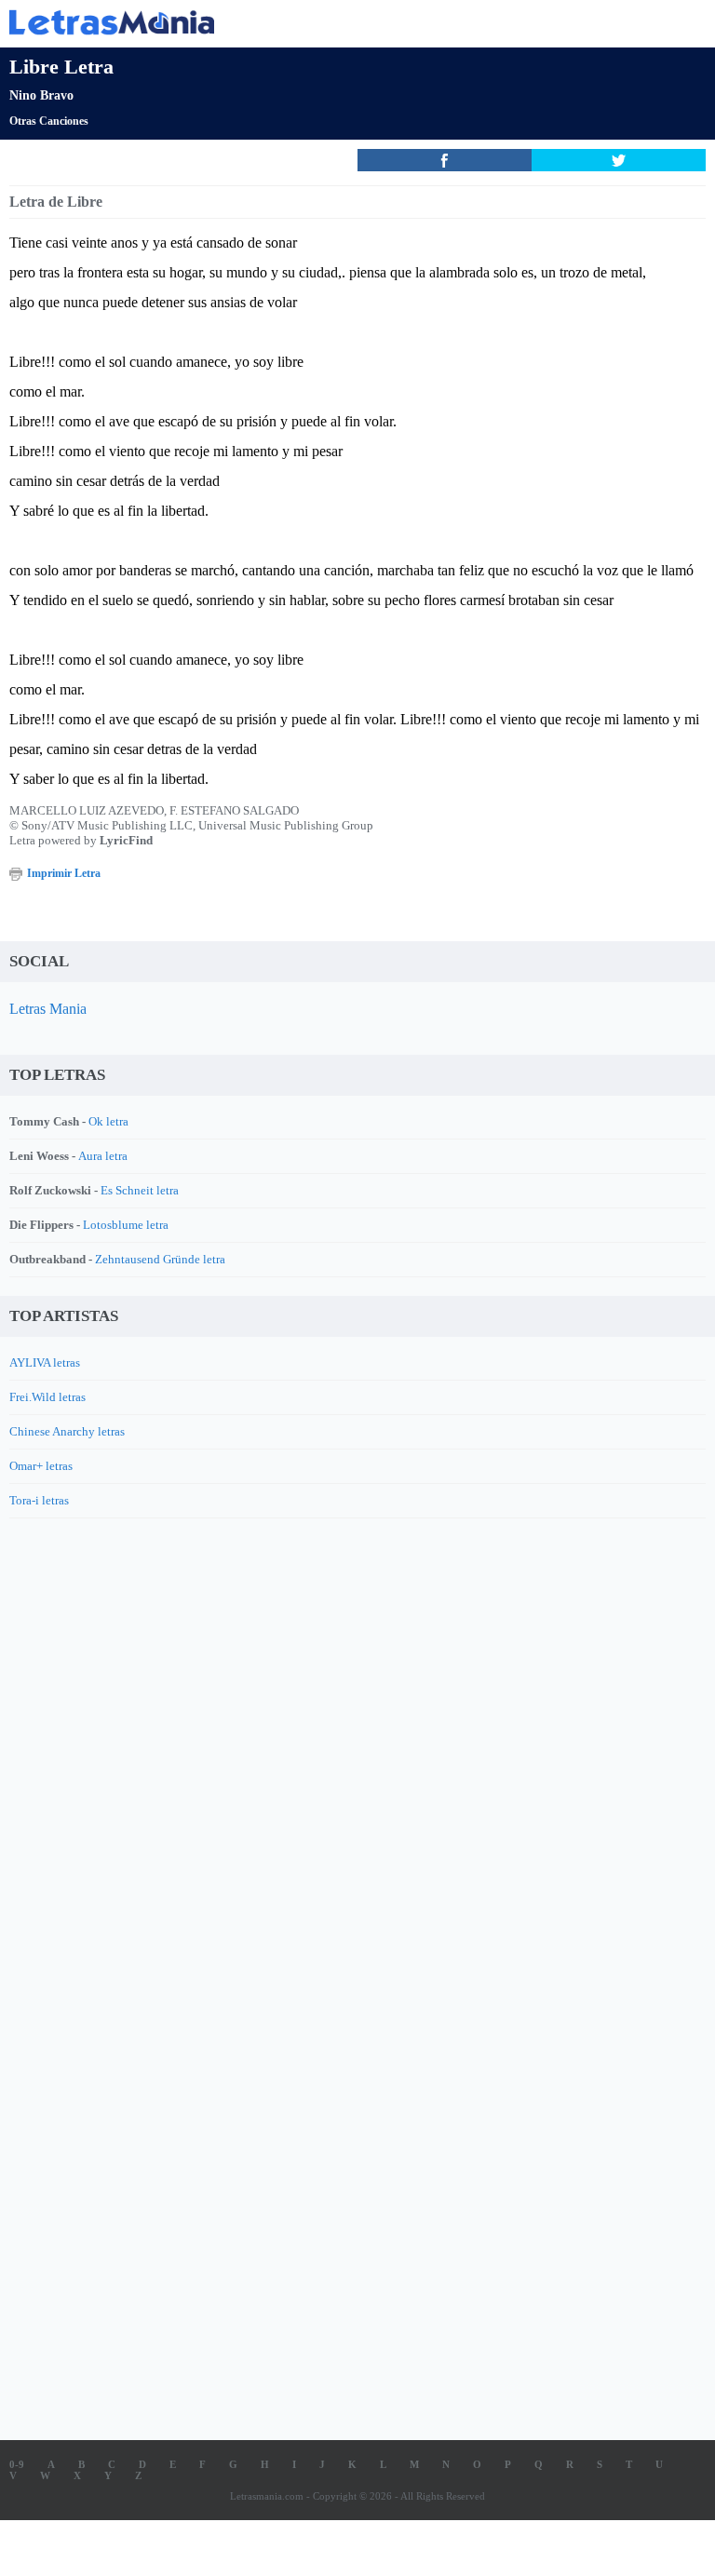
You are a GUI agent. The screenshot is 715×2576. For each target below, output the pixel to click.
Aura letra (103, 1156)
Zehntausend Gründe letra (160, 1259)
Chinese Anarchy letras (67, 1431)
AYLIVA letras (45, 1362)
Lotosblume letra (126, 1225)
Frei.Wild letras (47, 1397)
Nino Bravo (41, 95)
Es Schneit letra (140, 1190)
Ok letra (108, 1121)
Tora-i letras (39, 1500)
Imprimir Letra (64, 873)
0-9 (17, 2464)
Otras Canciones (49, 121)
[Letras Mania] (330, 22)
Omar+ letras (41, 1466)
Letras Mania (48, 1009)
